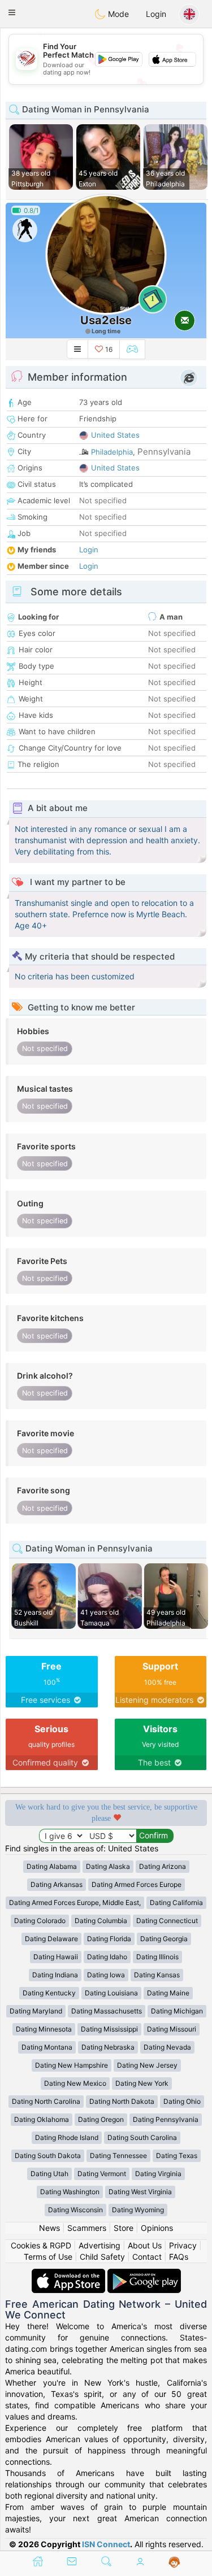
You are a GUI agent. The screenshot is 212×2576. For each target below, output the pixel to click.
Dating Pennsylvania (166, 2119)
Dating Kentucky (49, 1993)
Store (124, 2228)
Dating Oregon (101, 2119)
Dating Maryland (36, 2011)
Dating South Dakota (48, 2156)
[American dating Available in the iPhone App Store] (70, 2274)
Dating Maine (168, 1993)
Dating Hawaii (56, 1957)
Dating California (176, 1902)
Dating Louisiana (111, 1993)
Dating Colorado (40, 1921)
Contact (147, 2257)
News (49, 2228)
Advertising (99, 2245)
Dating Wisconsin (75, 2210)
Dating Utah (49, 2174)
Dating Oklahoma (42, 2119)
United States (115, 435)
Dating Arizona (163, 1866)
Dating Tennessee (118, 2156)
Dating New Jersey (147, 2065)
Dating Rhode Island (67, 2137)
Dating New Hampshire (72, 2065)
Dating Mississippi (109, 2029)
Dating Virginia (158, 2174)
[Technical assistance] (174, 2562)
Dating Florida (109, 1939)
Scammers (87, 2228)
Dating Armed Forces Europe (137, 1884)
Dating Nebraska (108, 2047)
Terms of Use (48, 2257)
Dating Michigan (177, 2011)
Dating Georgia (164, 1939)
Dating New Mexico (75, 2083)
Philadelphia (112, 452)
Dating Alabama (52, 1866)
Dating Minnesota (44, 2029)
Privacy (183, 2245)
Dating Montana (47, 2047)
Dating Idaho (107, 1957)
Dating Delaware (51, 1939)
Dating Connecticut (167, 1921)
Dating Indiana (55, 1975)
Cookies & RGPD (41, 2245)
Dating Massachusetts (107, 2011)
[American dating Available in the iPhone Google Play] (144, 2274)
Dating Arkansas (57, 1884)
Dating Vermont (102, 2174)
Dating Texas (177, 2156)
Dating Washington (70, 2192)
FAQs (179, 2257)
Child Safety (102, 2257)
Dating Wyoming (138, 2210)
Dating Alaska (108, 1866)
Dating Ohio (182, 2101)
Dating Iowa (106, 1975)
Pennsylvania (164, 452)
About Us (145, 2245)
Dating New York (142, 2083)
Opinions (157, 2228)
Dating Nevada (167, 2047)
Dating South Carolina (142, 2137)
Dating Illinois (157, 1957)
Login (156, 14)
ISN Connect (106, 2544)
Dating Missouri (172, 2029)
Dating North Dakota (122, 2101)
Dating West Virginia (140, 2192)
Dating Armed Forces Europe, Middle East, (75, 1902)
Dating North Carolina (46, 2101)
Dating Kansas (157, 1975)
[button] (12, 12)
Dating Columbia (101, 1921)
